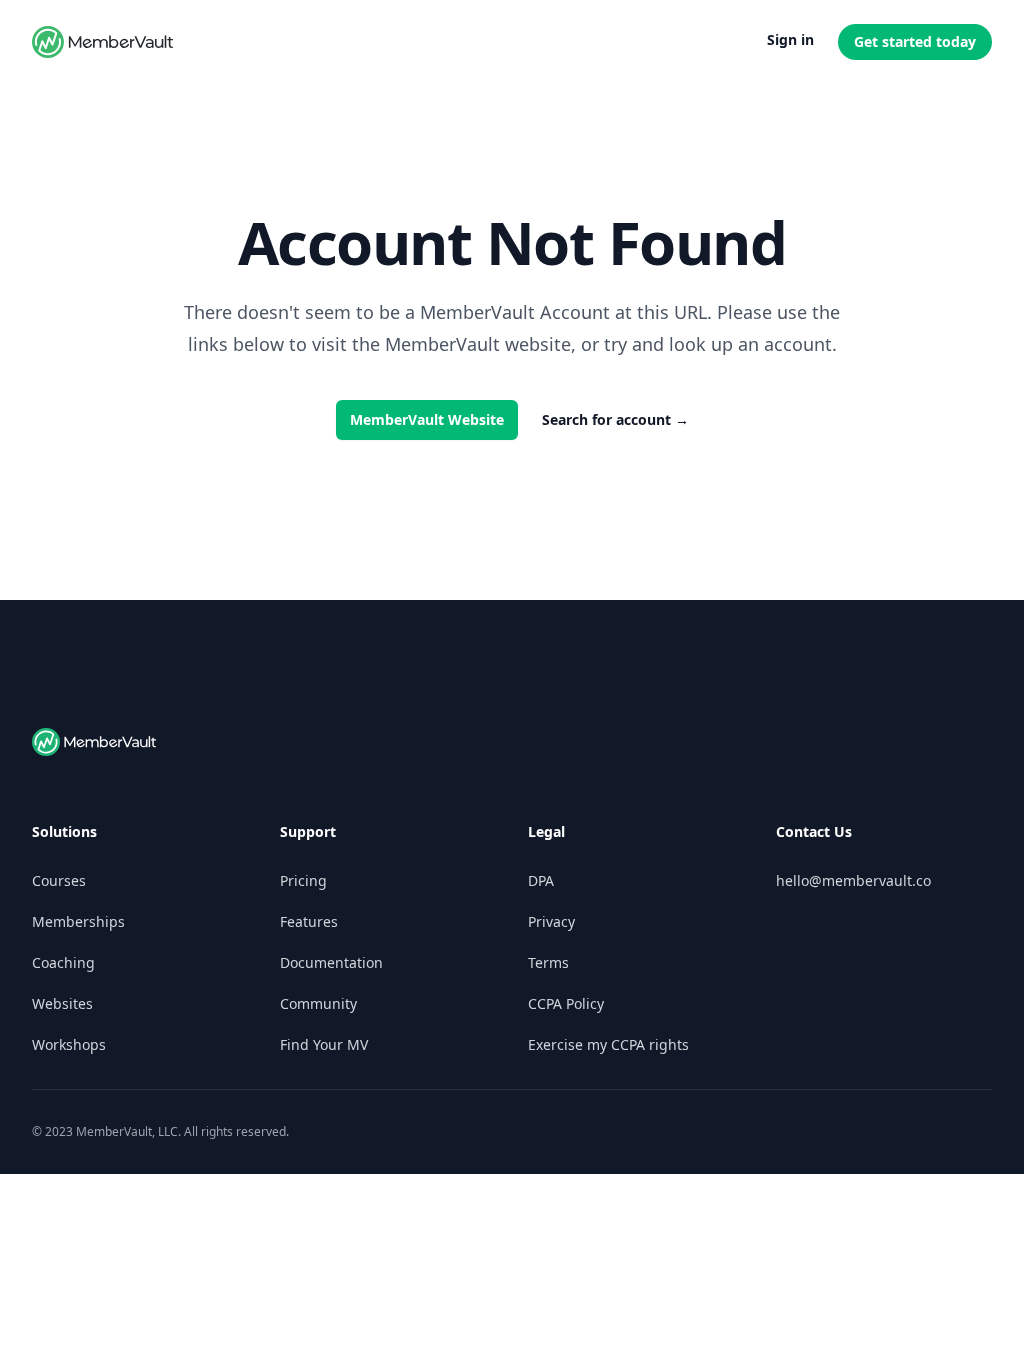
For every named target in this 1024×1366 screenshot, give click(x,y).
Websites (62, 1003)
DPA (541, 880)
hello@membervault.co (853, 880)
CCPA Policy (566, 1003)
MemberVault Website (427, 419)
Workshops (69, 1044)
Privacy (551, 921)
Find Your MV (324, 1044)
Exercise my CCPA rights (608, 1044)
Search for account (615, 419)
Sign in (790, 39)
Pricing (303, 880)
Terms (548, 962)
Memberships (78, 921)
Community (318, 1003)
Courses (59, 880)
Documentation (331, 962)
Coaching (63, 962)
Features (309, 921)
